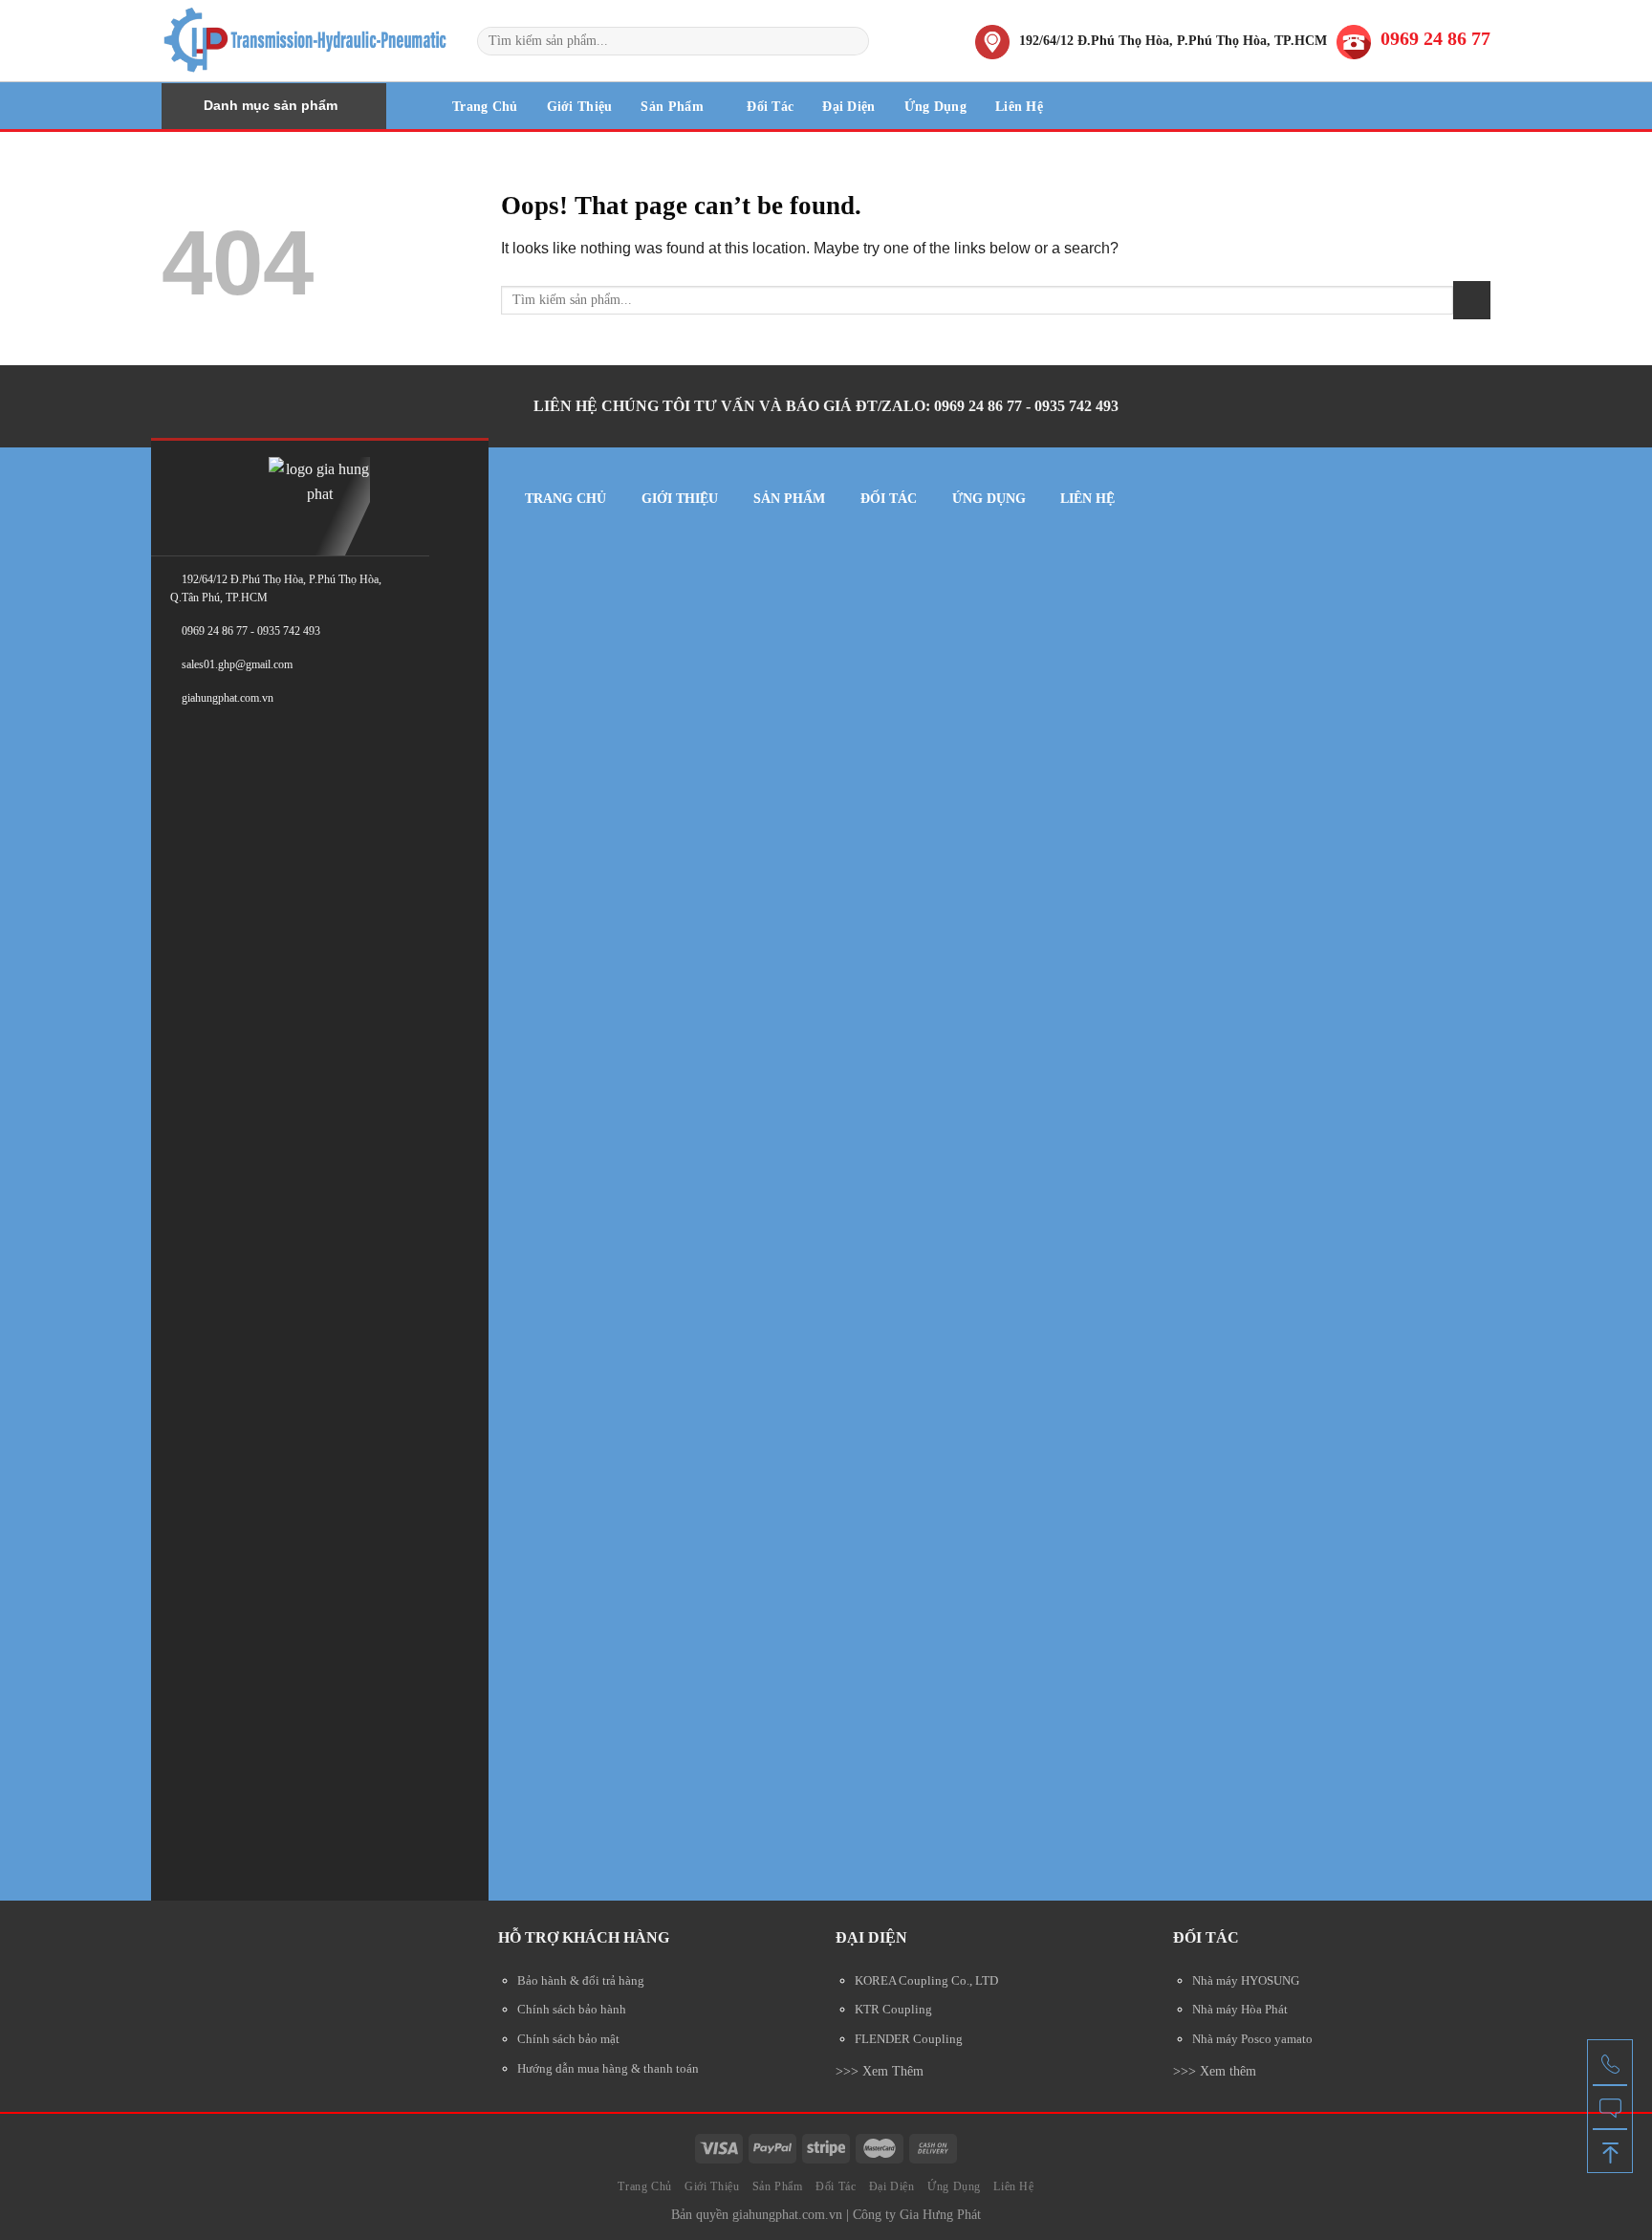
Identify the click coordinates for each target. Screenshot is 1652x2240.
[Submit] (851, 41)
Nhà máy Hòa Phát (1240, 2010)
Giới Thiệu (580, 106)
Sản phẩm (789, 499)
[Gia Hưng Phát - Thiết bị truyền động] (305, 41)
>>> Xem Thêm (880, 2071)
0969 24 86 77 (1435, 38)
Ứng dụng (989, 499)
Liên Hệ (1019, 106)
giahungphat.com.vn (787, 2214)
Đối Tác (770, 106)
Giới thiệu (680, 499)
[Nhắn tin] (1610, 2106)
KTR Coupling (893, 2010)
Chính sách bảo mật (568, 2039)
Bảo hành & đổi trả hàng (581, 1981)
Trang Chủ (485, 106)
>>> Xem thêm (1215, 2071)
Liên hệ (1087, 499)
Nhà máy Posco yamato (1252, 2039)
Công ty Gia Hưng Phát (917, 2214)
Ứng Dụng (935, 106)
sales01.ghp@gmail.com (237, 664)
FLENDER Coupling (909, 2039)
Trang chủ (565, 499)
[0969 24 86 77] (1610, 2062)
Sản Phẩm (672, 106)
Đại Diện (848, 106)
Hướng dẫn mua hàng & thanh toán (608, 2069)
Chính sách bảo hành (572, 2010)
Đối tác (889, 499)
